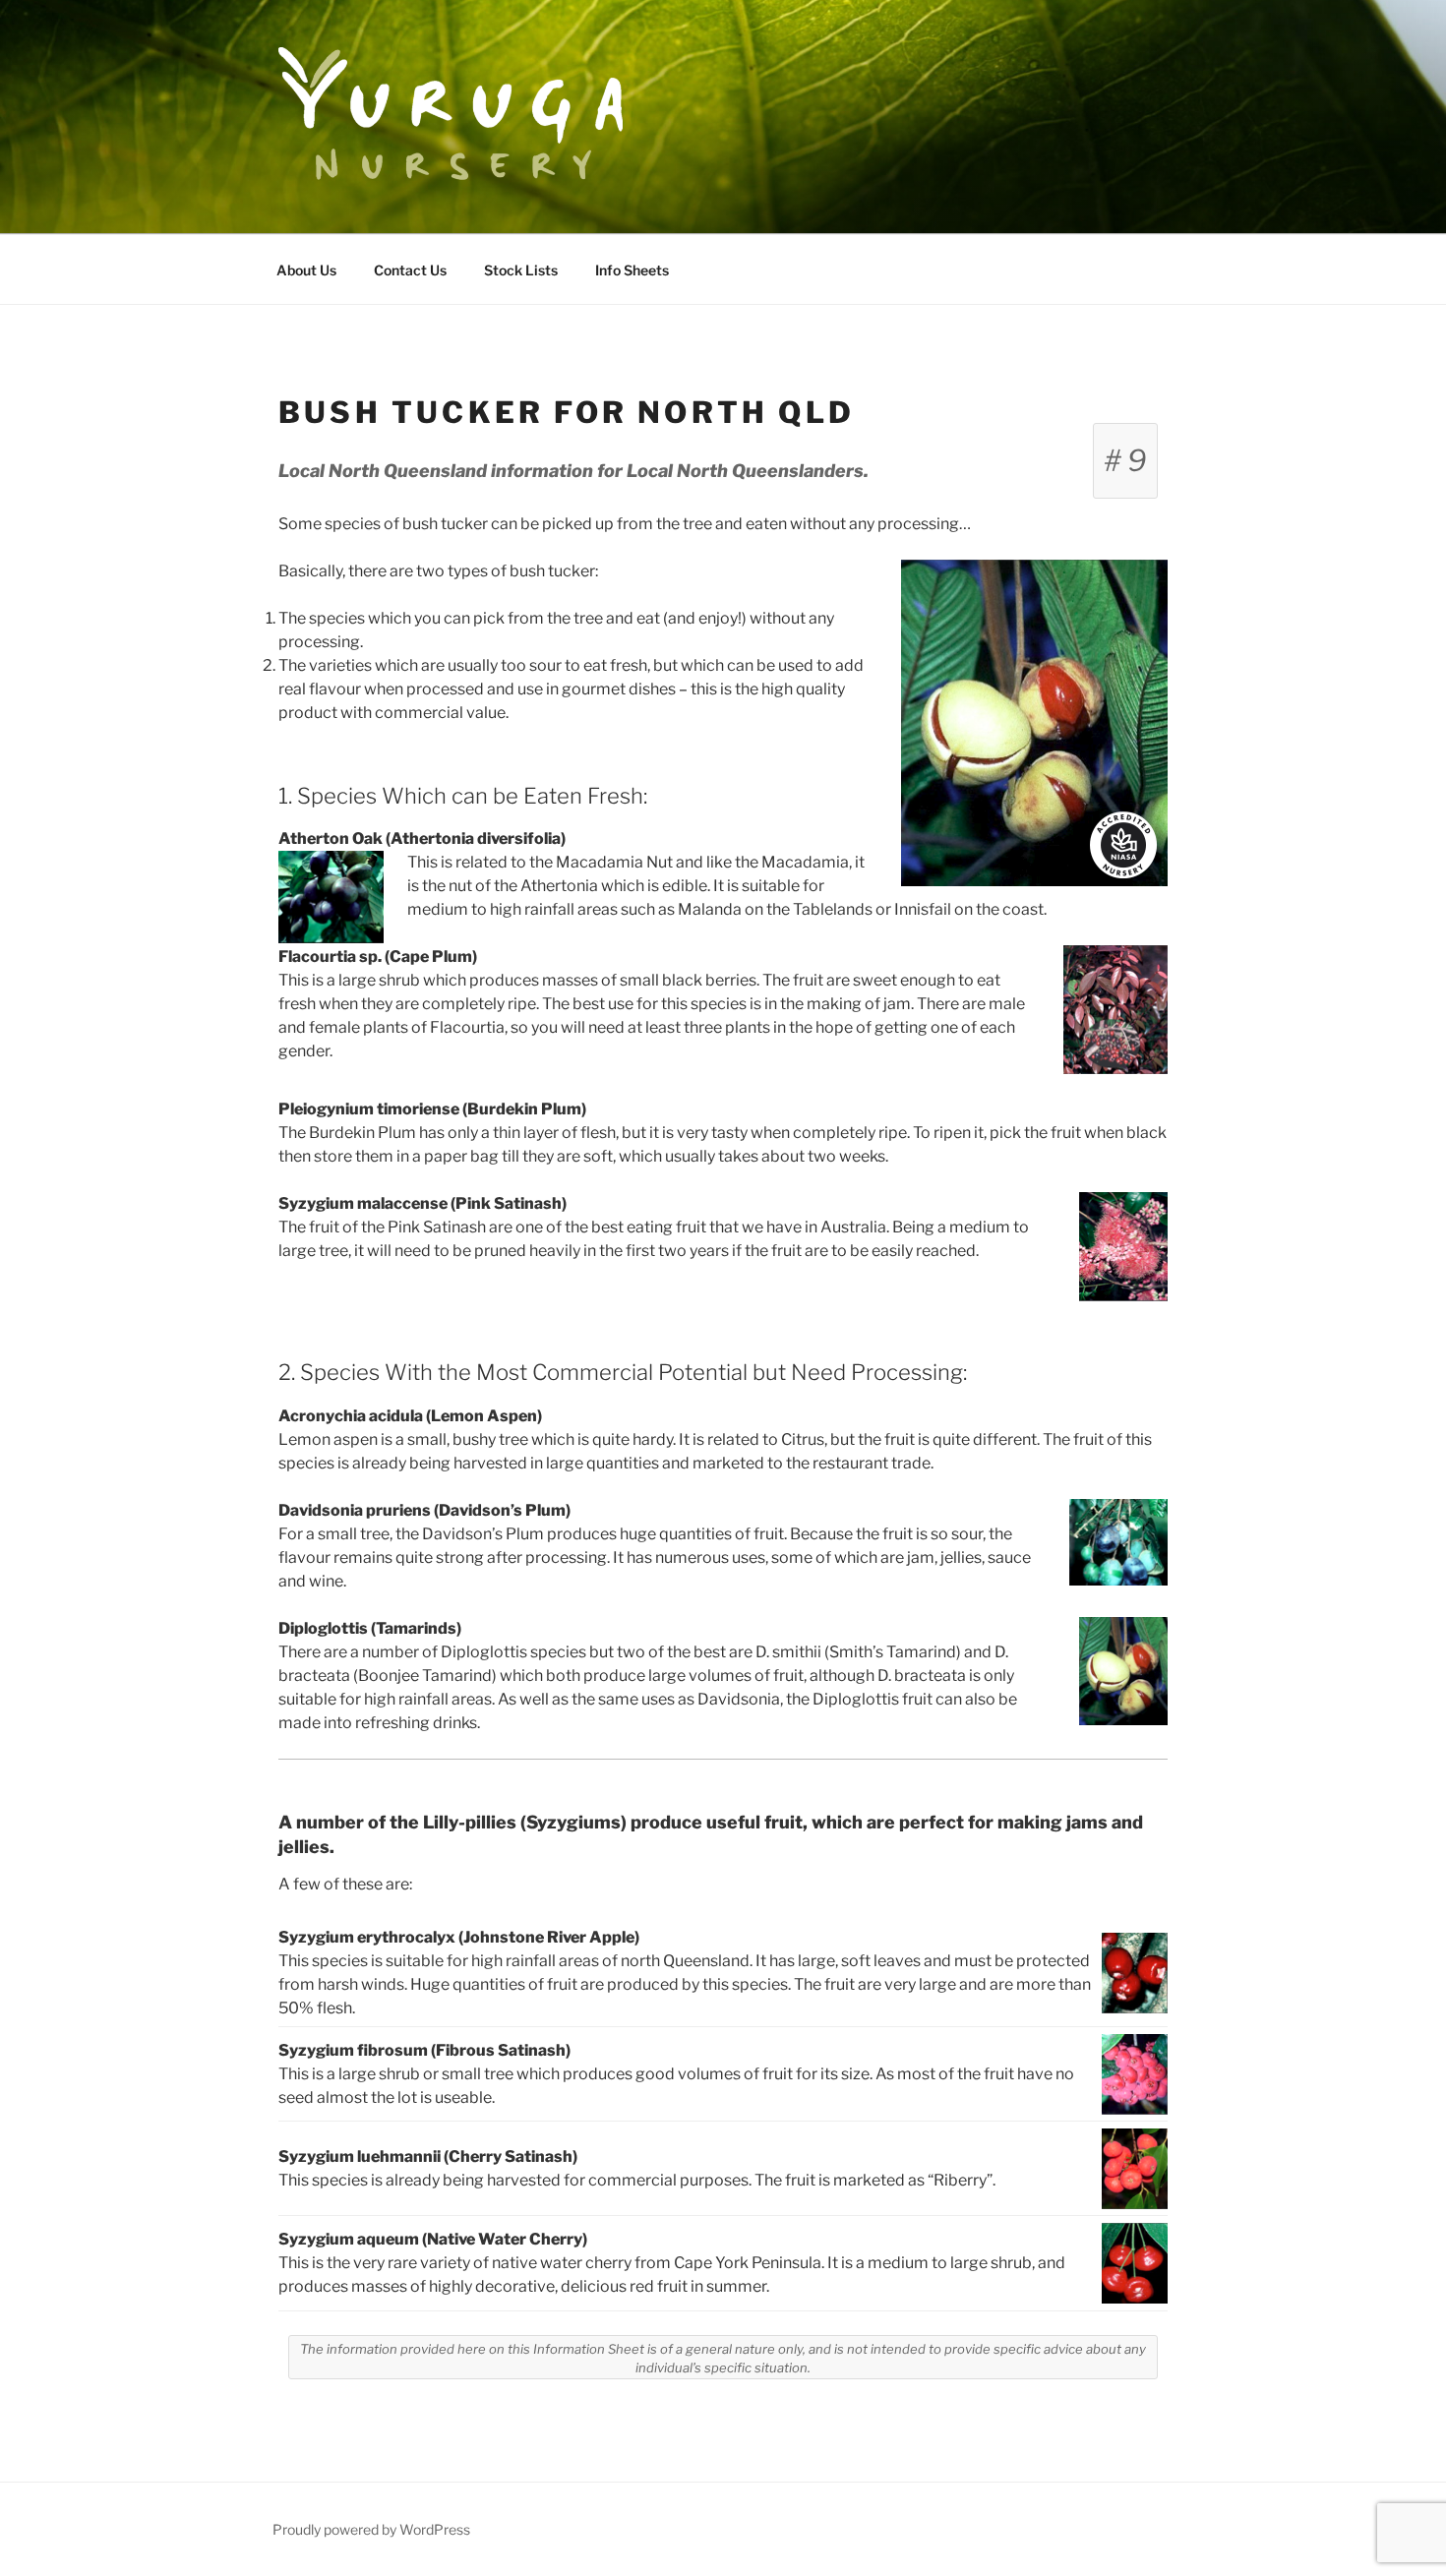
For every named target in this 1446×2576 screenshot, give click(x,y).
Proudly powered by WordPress (371, 2529)
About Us (306, 270)
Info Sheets (632, 270)
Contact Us (410, 270)
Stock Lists (521, 270)
